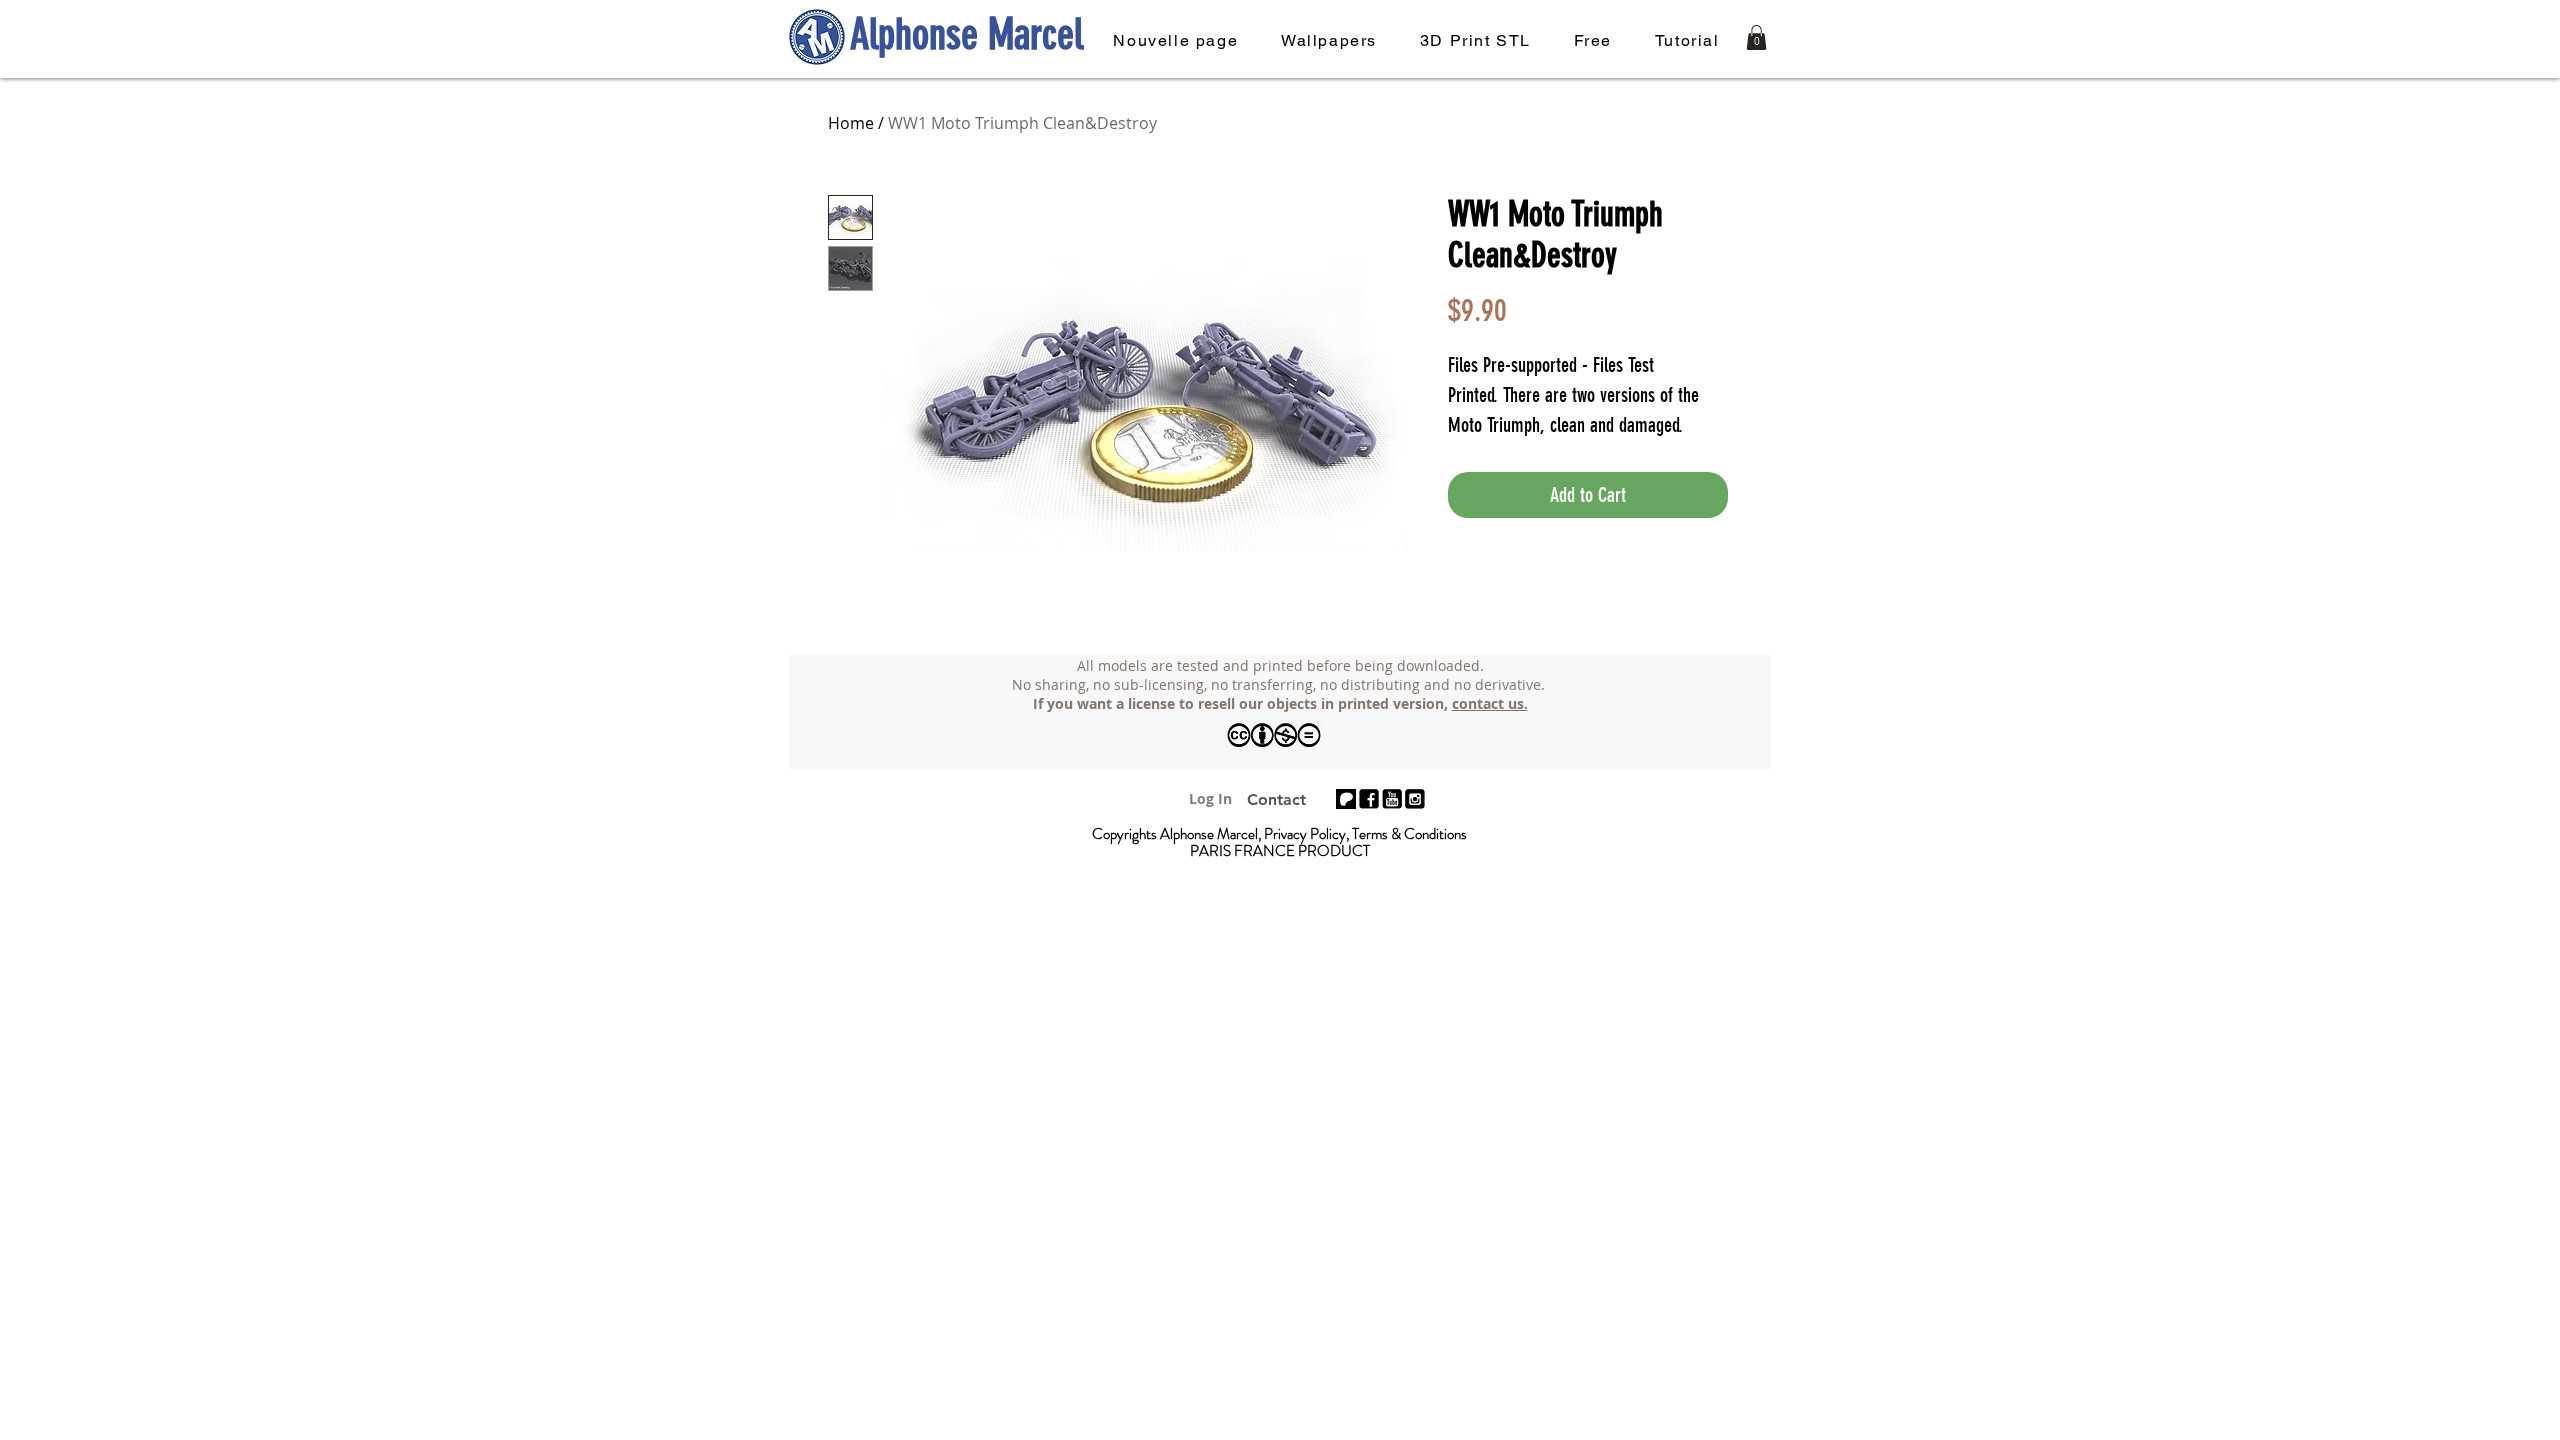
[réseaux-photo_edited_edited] (1415, 799)
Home (851, 123)
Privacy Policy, (1308, 834)
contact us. (1490, 703)
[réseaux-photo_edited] (1369, 799)
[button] (1756, 37)
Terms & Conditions (1409, 834)
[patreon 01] (1346, 799)
